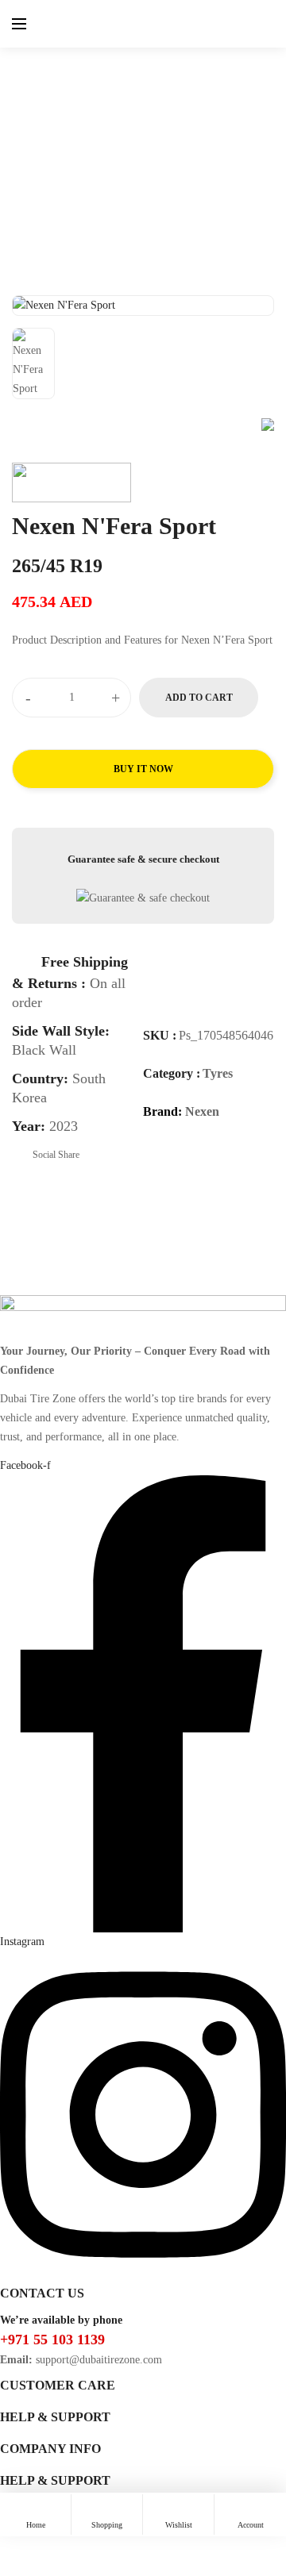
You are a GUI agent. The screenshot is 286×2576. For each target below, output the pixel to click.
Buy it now (143, 769)
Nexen (202, 1111)
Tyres (113, 133)
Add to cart (199, 698)
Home (71, 133)
